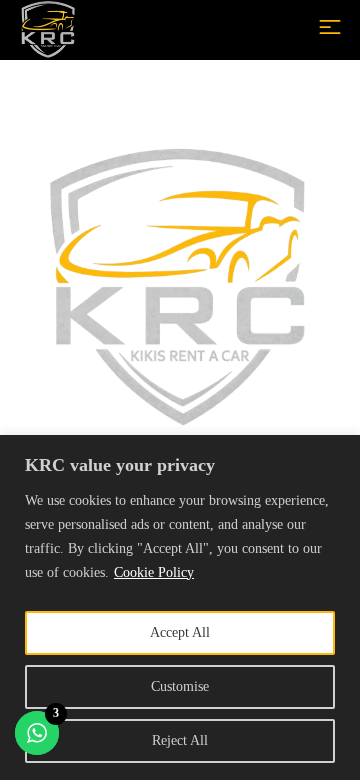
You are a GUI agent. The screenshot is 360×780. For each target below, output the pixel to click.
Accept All (180, 632)
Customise (180, 686)
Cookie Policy (154, 572)
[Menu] (330, 27)
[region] (180, 607)
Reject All (180, 740)
